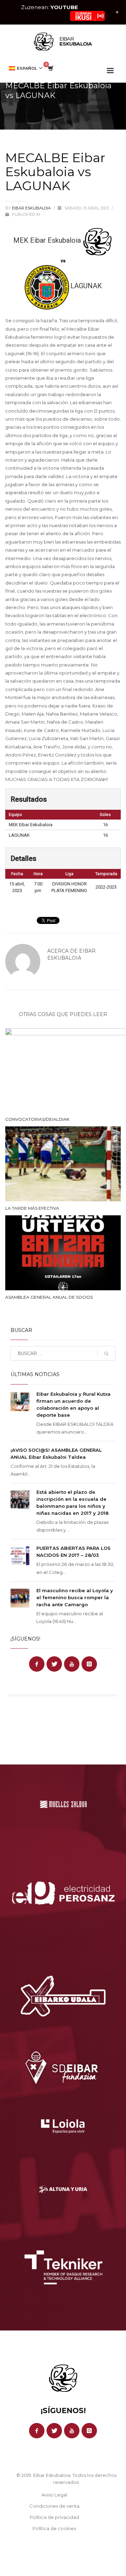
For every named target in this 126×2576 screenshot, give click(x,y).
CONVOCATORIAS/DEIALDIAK (37, 1119)
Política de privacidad (54, 2517)
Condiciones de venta (54, 2506)
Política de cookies (54, 2528)
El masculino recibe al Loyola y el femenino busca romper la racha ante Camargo (75, 1597)
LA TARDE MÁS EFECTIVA (32, 1208)
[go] (106, 1354)
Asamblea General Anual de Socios (49, 1297)
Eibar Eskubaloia (32, 208)
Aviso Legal (54, 2495)
